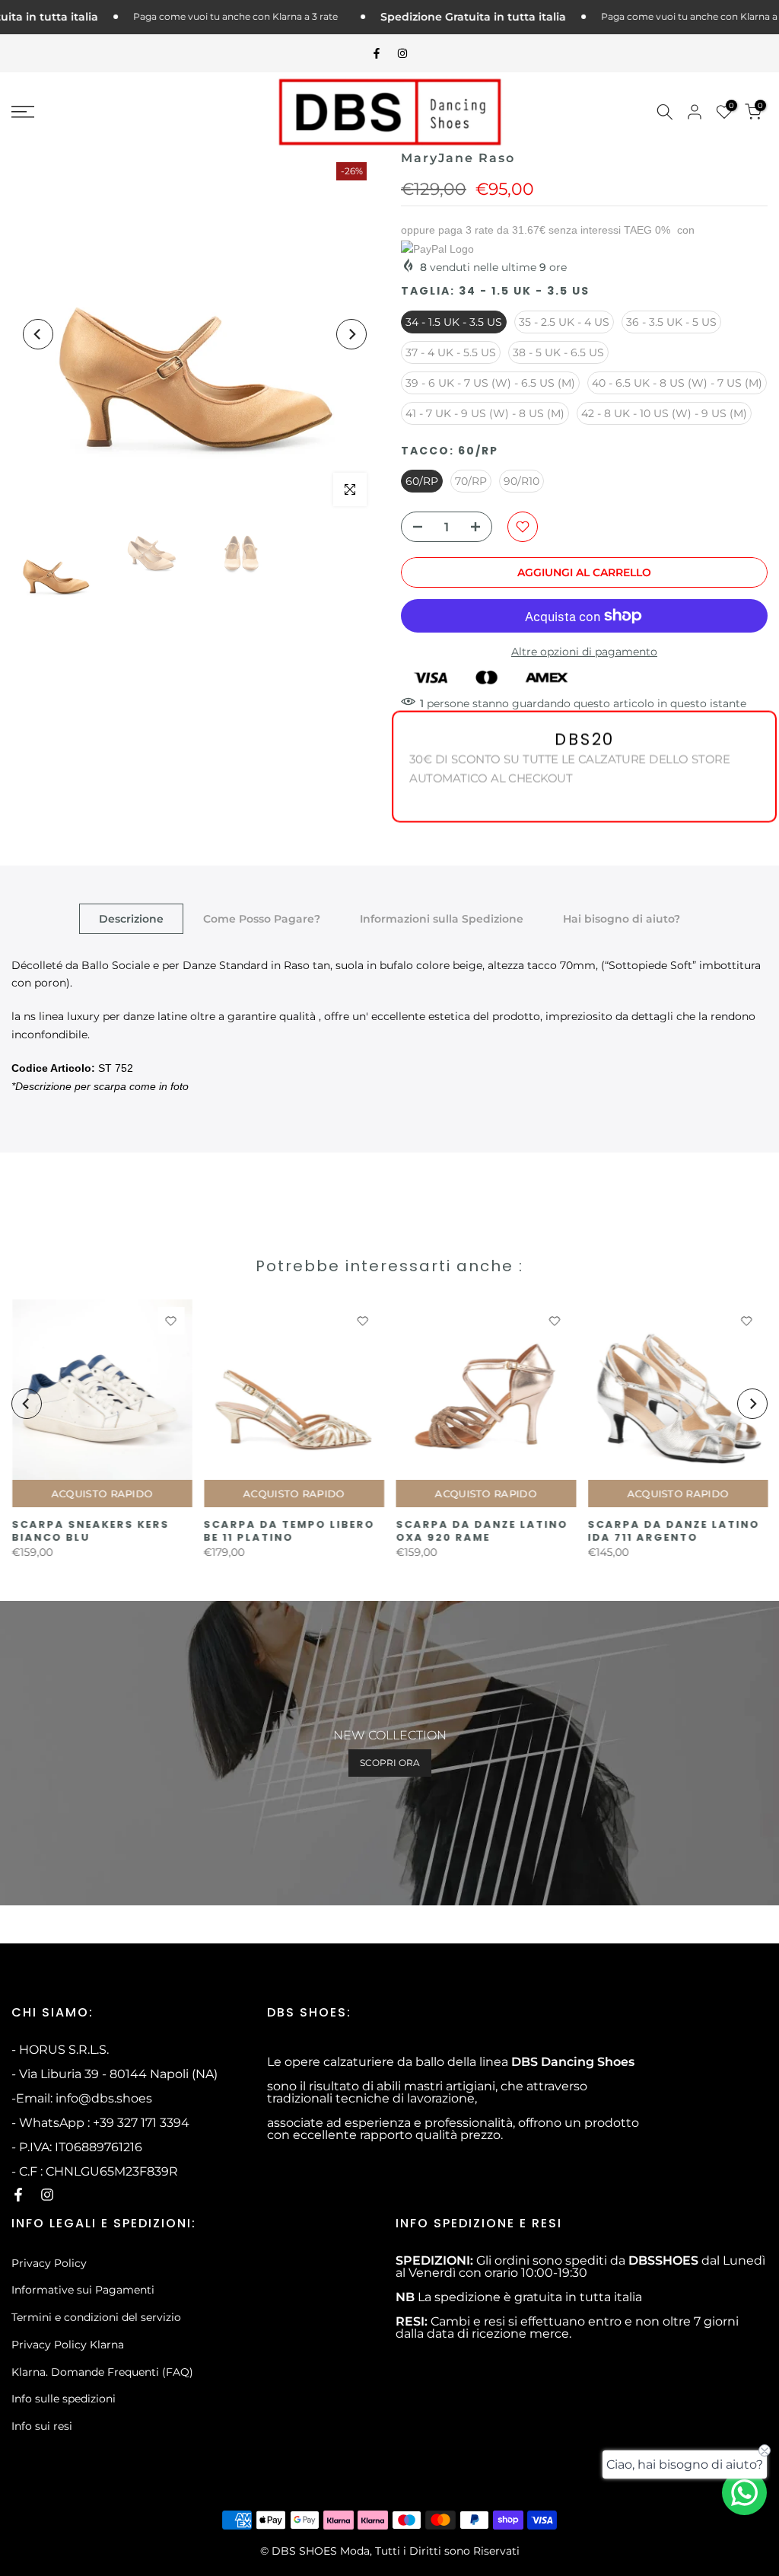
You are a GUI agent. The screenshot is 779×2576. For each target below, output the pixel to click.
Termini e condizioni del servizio (96, 2317)
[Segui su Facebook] (377, 53)
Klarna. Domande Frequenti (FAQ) (102, 2372)
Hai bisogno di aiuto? (622, 918)
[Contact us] (744, 2493)
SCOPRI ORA (390, 1763)
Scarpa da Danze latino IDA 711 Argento (673, 1532)
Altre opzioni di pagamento (584, 652)
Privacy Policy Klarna (68, 2345)
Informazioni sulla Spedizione (442, 918)
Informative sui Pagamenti (83, 2290)
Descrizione (131, 918)
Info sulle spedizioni (64, 2399)
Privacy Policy (49, 2263)
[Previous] (38, 334)
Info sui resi (42, 2426)
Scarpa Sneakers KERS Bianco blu (90, 1532)
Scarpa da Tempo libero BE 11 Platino (289, 1532)
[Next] (351, 334)
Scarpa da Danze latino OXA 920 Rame (482, 1532)
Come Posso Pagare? (262, 918)
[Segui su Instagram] (402, 53)
